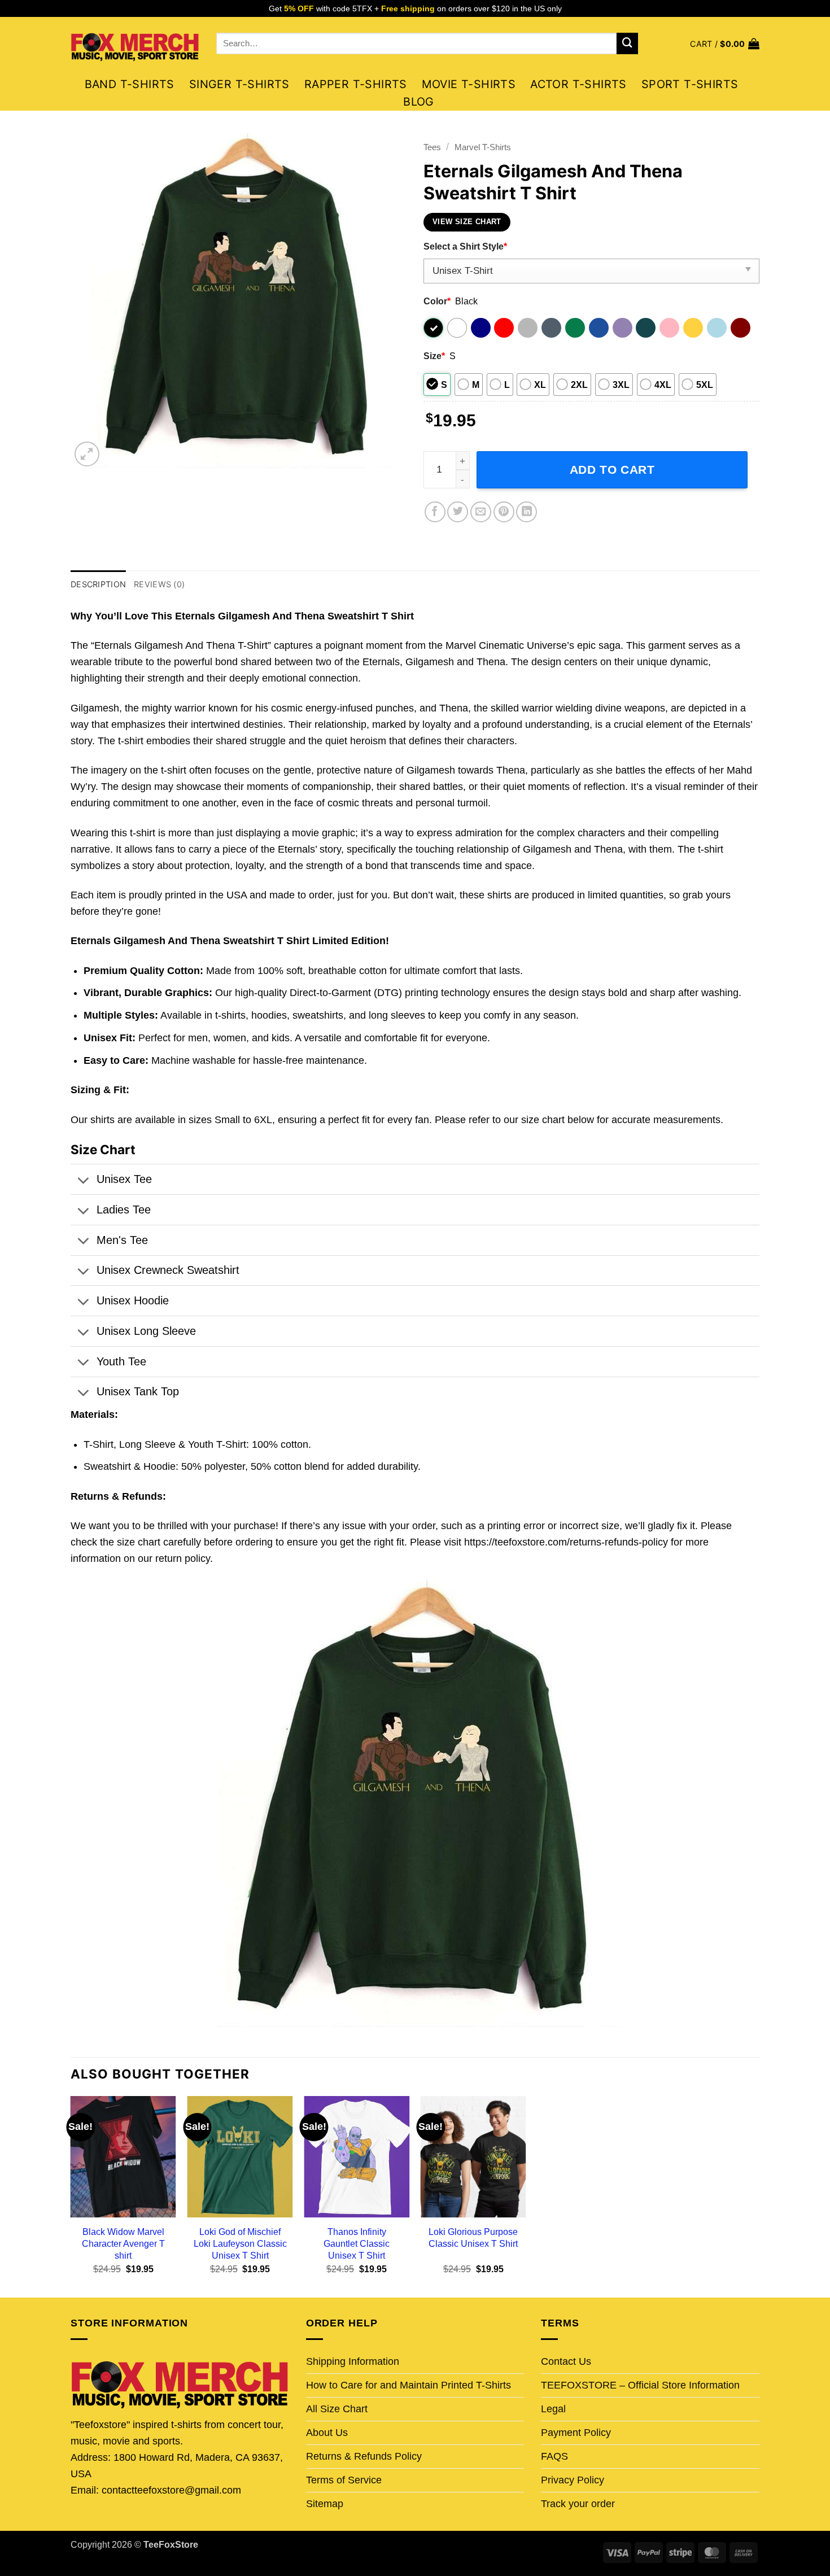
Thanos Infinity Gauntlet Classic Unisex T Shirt (357, 2243)
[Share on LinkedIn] (527, 512)
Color (437, 301)
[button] (725, 44)
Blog (419, 102)
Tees (432, 147)
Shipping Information (353, 2361)
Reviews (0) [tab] (159, 584)
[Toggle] (83, 1181)
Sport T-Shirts (690, 84)
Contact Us (566, 2361)
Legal (553, 2409)
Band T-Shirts (130, 84)
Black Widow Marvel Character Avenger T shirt (123, 2243)
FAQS (554, 2456)
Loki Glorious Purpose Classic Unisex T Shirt (473, 2237)
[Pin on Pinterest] (504, 512)
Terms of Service (344, 2480)
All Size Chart (337, 2409)
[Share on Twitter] (458, 512)
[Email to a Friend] (481, 512)
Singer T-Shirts (239, 84)
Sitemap (325, 2504)
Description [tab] (98, 584)
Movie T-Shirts (469, 84)
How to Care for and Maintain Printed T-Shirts (409, 2385)
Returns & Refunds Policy (364, 2456)
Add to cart (612, 470)
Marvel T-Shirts (483, 147)
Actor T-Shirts (578, 84)
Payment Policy (576, 2433)
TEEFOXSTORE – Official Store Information (640, 2385)
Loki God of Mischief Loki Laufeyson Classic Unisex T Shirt (240, 2243)
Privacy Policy (573, 2480)
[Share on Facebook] (435, 512)
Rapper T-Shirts (356, 84)
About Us (327, 2433)
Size (434, 356)
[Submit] (627, 43)
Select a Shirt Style (465, 246)
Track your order (578, 2504)
